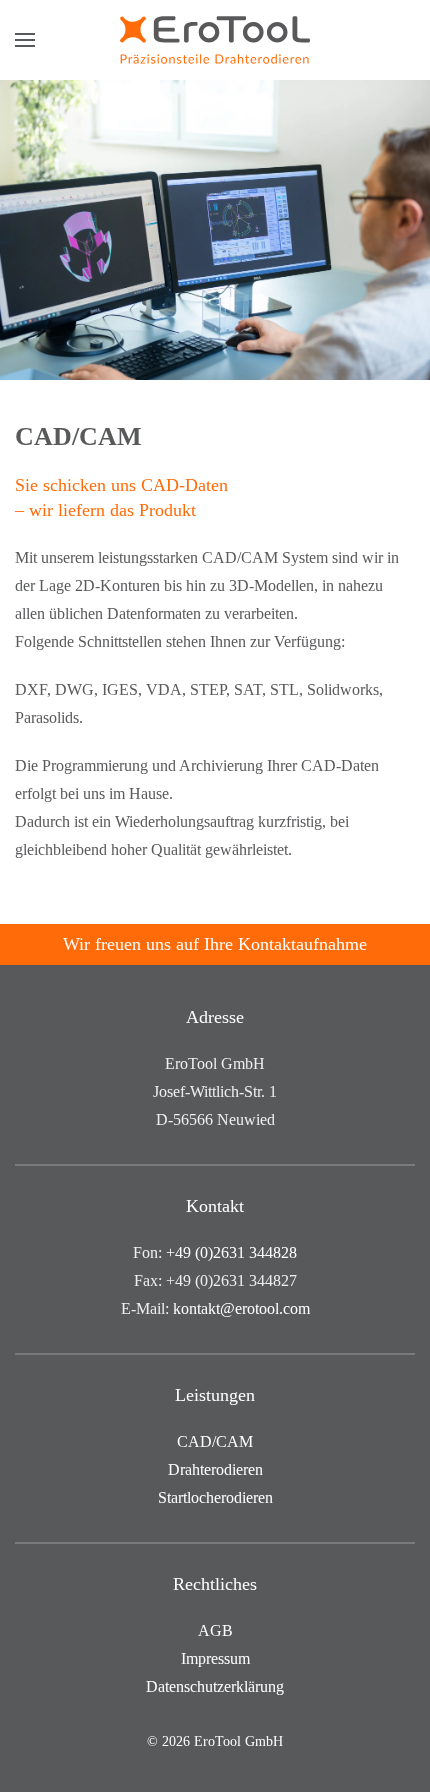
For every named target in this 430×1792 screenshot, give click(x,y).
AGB (215, 1630)
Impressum (215, 1658)
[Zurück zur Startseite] (215, 40)
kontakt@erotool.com (241, 1308)
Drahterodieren (215, 1469)
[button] (25, 40)
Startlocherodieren (215, 1497)
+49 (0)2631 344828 (231, 1252)
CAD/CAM (215, 1441)
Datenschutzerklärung (215, 1686)
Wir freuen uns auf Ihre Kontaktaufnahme (215, 944)
